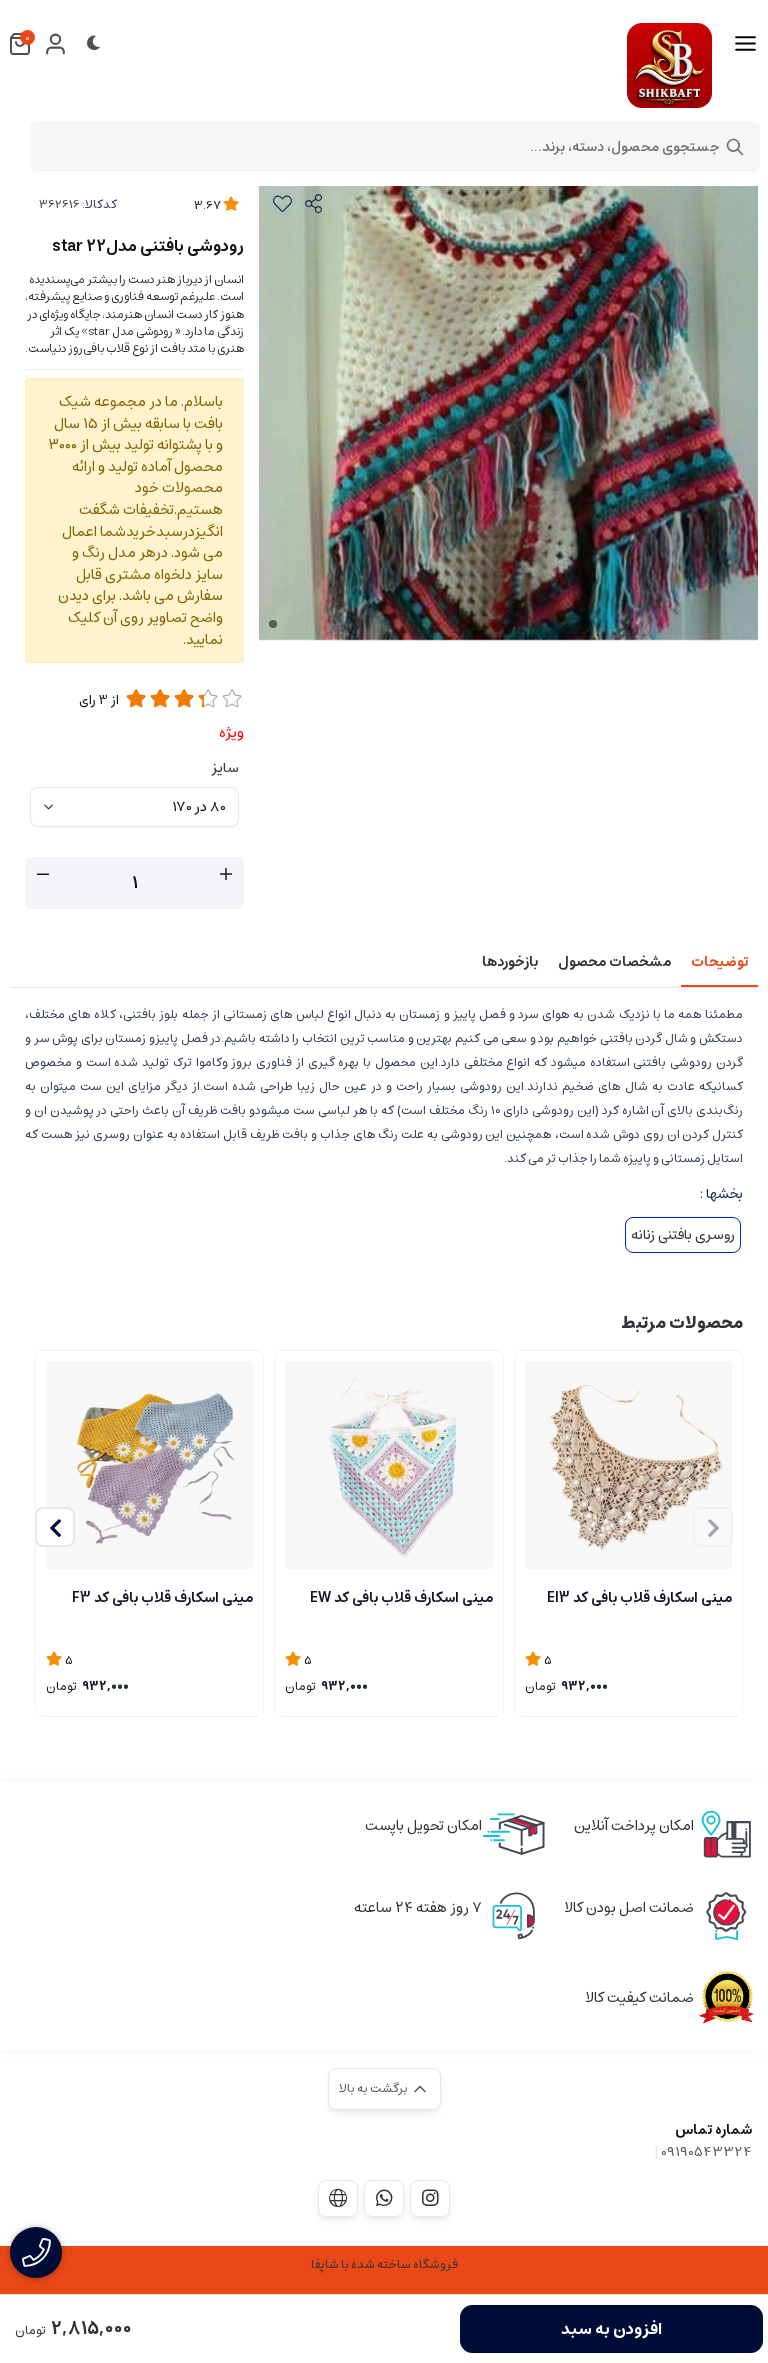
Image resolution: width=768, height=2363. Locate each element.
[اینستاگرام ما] (430, 2198)
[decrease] (43, 875)
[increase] (226, 875)
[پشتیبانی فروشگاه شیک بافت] (384, 2198)
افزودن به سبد (611, 2329)
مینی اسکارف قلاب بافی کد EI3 (639, 1598)
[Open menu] (745, 44)
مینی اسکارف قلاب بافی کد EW (401, 1598)
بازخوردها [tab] (510, 962)
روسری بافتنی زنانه (683, 1235)
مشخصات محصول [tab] (614, 962)
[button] (55, 1527)
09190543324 (706, 2152)
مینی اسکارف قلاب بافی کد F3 (162, 1598)
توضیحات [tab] (719, 962)
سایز (225, 768)
